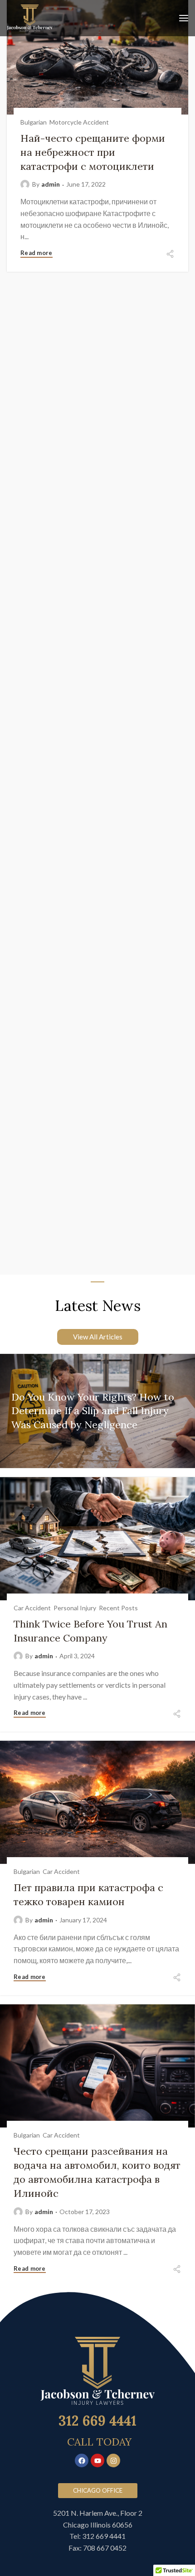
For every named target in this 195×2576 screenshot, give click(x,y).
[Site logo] (30, 18)
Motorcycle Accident (79, 122)
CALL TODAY (99, 2442)
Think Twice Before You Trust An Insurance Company (90, 1631)
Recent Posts (118, 1608)
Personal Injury (75, 1608)
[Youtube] (97, 2460)
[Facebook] (82, 2460)
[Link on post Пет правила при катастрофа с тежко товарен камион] (97, 1854)
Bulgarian (34, 122)
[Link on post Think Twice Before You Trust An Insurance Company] (97, 1590)
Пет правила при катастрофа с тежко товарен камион (88, 1895)
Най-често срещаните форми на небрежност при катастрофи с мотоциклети (93, 152)
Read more (37, 253)
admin (51, 184)
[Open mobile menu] (184, 18)
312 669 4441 (97, 2421)
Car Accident (32, 1608)
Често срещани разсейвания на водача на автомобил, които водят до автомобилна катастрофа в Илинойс (97, 2172)
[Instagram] (113, 2460)
